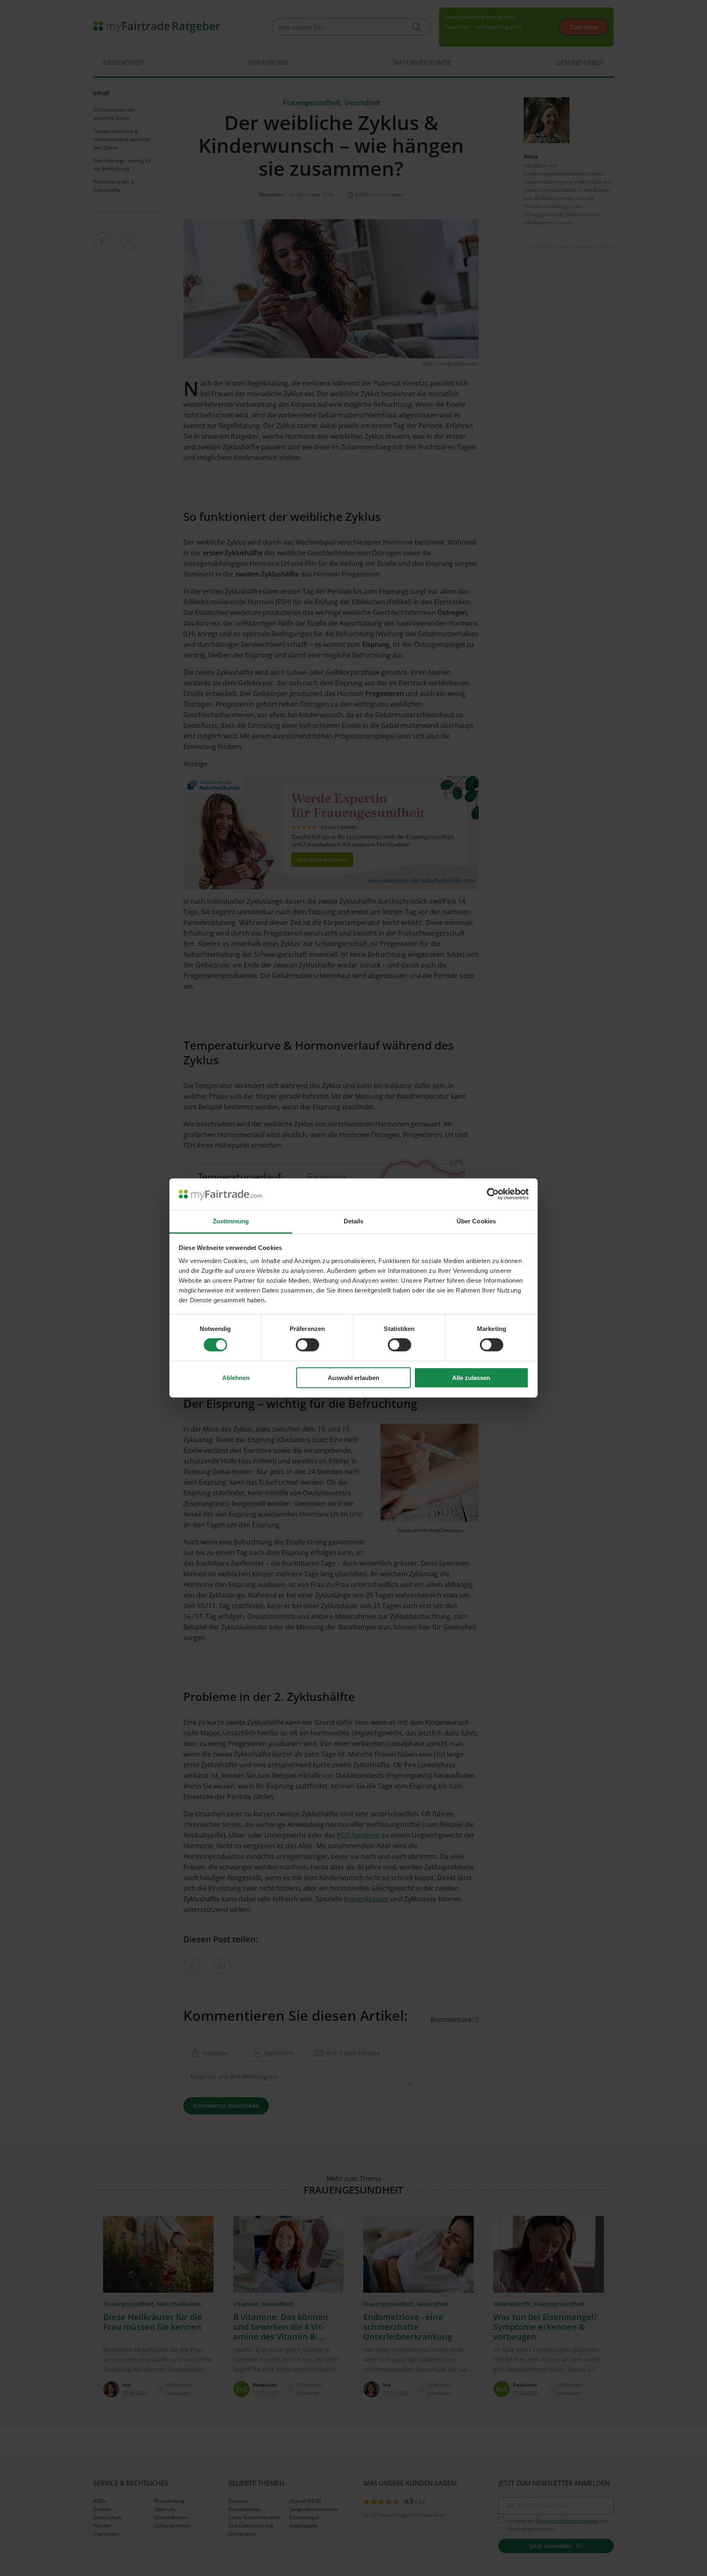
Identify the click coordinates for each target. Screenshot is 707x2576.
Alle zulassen (471, 1378)
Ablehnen (236, 1378)
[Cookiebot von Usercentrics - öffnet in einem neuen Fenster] (493, 1194)
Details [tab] (354, 1221)
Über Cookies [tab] (476, 1221)
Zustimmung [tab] (231, 1221)
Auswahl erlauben (353, 1378)
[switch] (307, 1345)
